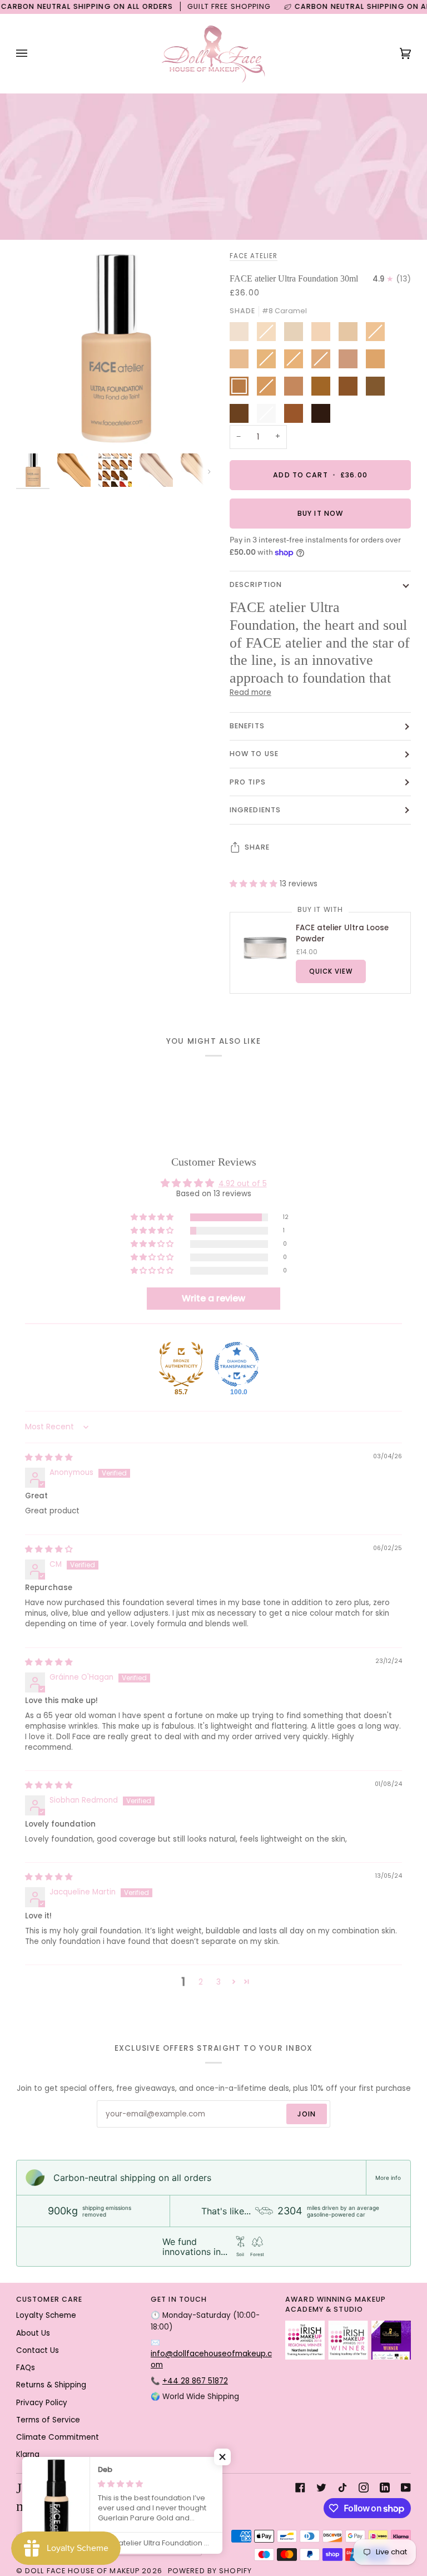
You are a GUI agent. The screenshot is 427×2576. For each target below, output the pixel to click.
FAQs (26, 2368)
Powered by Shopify (210, 2571)
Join (307, 2114)
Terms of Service (48, 2420)
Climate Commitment (58, 2437)
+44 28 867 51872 (195, 2381)
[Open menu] (33, 53)
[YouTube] (406, 2488)
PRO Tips (248, 782)
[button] (255, 884)
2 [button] (201, 1982)
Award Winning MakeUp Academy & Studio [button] (336, 2304)
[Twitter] (321, 2488)
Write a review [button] (213, 1298)
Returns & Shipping (51, 2385)
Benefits (247, 726)
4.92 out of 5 (243, 1184)
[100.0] (237, 1364)
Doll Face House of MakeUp (82, 2571)
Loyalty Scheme (46, 2315)
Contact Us (38, 2350)
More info (388, 2178)
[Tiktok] (342, 2488)
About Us (33, 2333)
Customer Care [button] (49, 2299)
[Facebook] (300, 2488)
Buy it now (320, 513)
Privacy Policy (42, 2403)
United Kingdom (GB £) (137, 2545)
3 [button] (219, 1982)
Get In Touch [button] (179, 2299)
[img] (49, 1457)
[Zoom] (37, 427)
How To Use (254, 754)
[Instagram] (364, 2488)
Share (257, 847)
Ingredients (255, 810)
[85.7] (181, 1364)
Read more (250, 692)
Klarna (28, 2454)
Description (256, 584)
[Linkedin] (385, 2488)
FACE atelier (254, 256)
